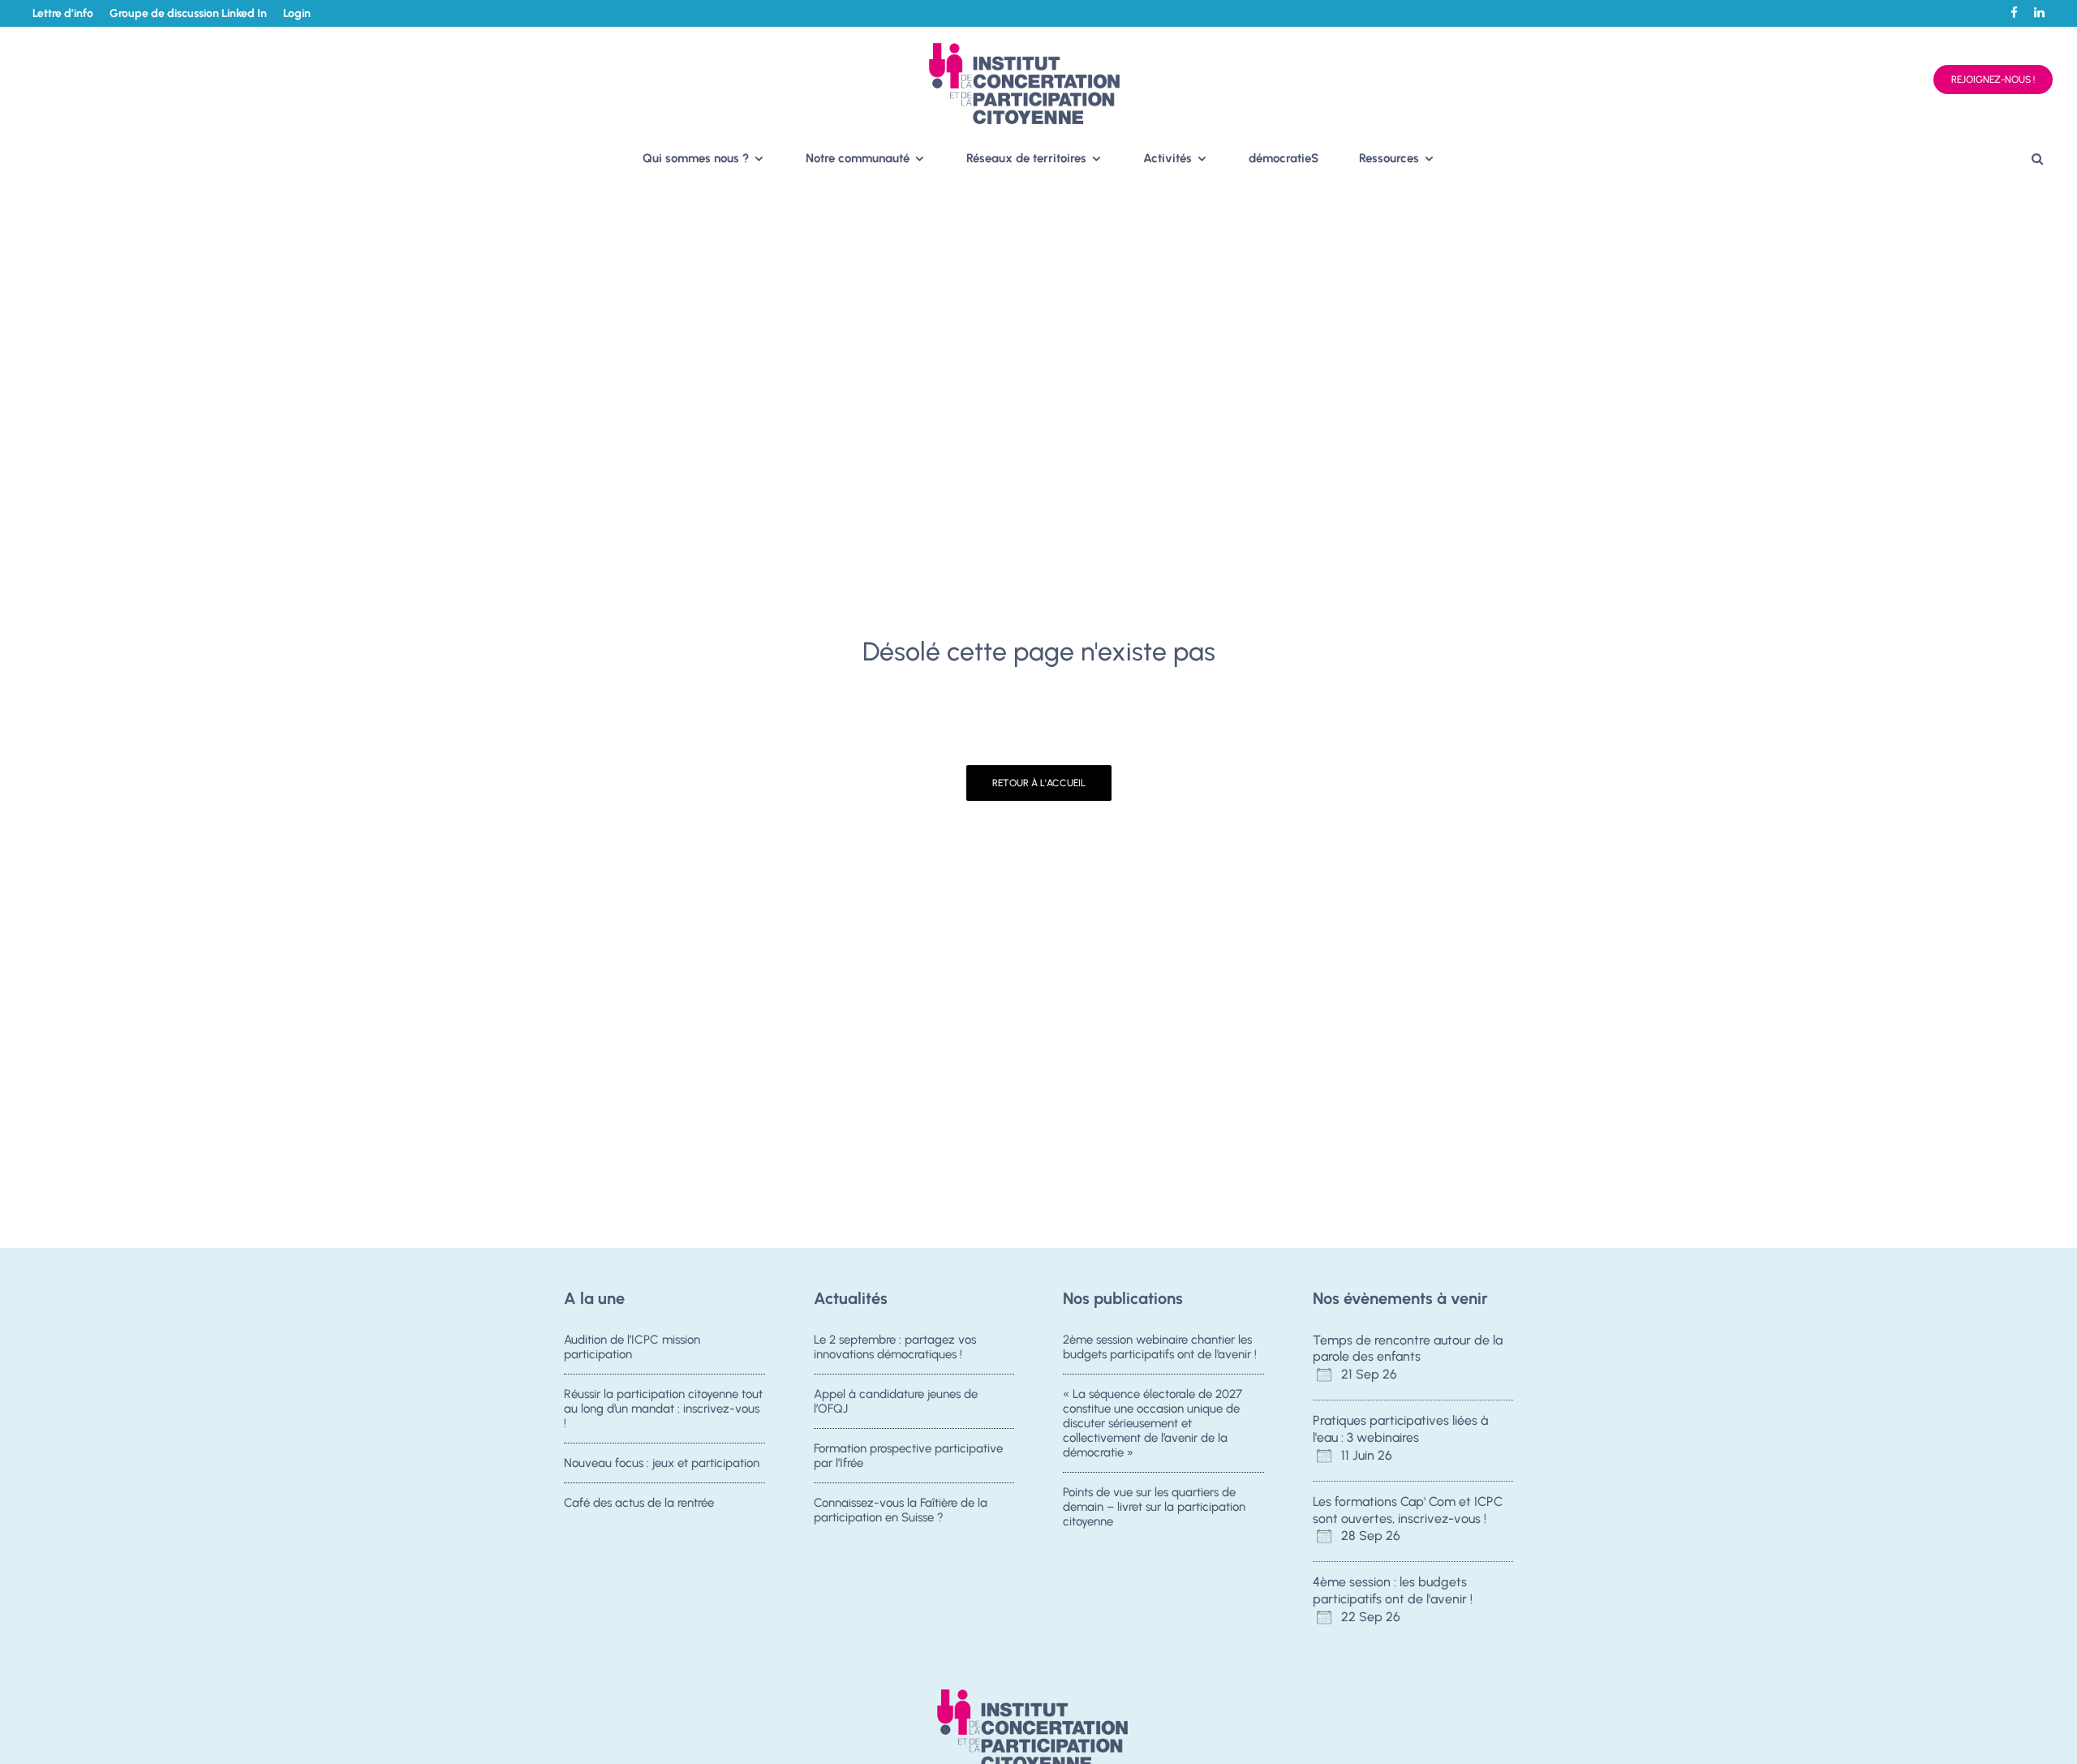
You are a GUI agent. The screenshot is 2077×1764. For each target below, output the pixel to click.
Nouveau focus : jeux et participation (662, 1463)
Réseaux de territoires (1026, 158)
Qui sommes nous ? (696, 158)
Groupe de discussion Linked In (188, 13)
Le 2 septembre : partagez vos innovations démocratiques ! (895, 1347)
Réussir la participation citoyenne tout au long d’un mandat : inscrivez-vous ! (663, 1409)
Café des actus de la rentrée (639, 1503)
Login (297, 13)
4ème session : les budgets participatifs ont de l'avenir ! (1393, 1590)
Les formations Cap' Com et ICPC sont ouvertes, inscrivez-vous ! (1408, 1510)
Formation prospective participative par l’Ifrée (908, 1456)
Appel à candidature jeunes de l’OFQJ (896, 1401)
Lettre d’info (63, 13)
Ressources (1389, 158)
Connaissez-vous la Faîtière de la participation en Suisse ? (901, 1510)
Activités (1168, 158)
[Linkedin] (2039, 13)
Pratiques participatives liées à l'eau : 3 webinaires (1400, 1429)
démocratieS (1284, 158)
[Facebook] (2014, 13)
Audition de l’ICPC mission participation (632, 1347)
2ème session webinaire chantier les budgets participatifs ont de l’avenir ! (1160, 1347)
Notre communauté (858, 158)
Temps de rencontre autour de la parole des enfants (1408, 1349)
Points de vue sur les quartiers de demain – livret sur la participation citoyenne (1154, 1507)
